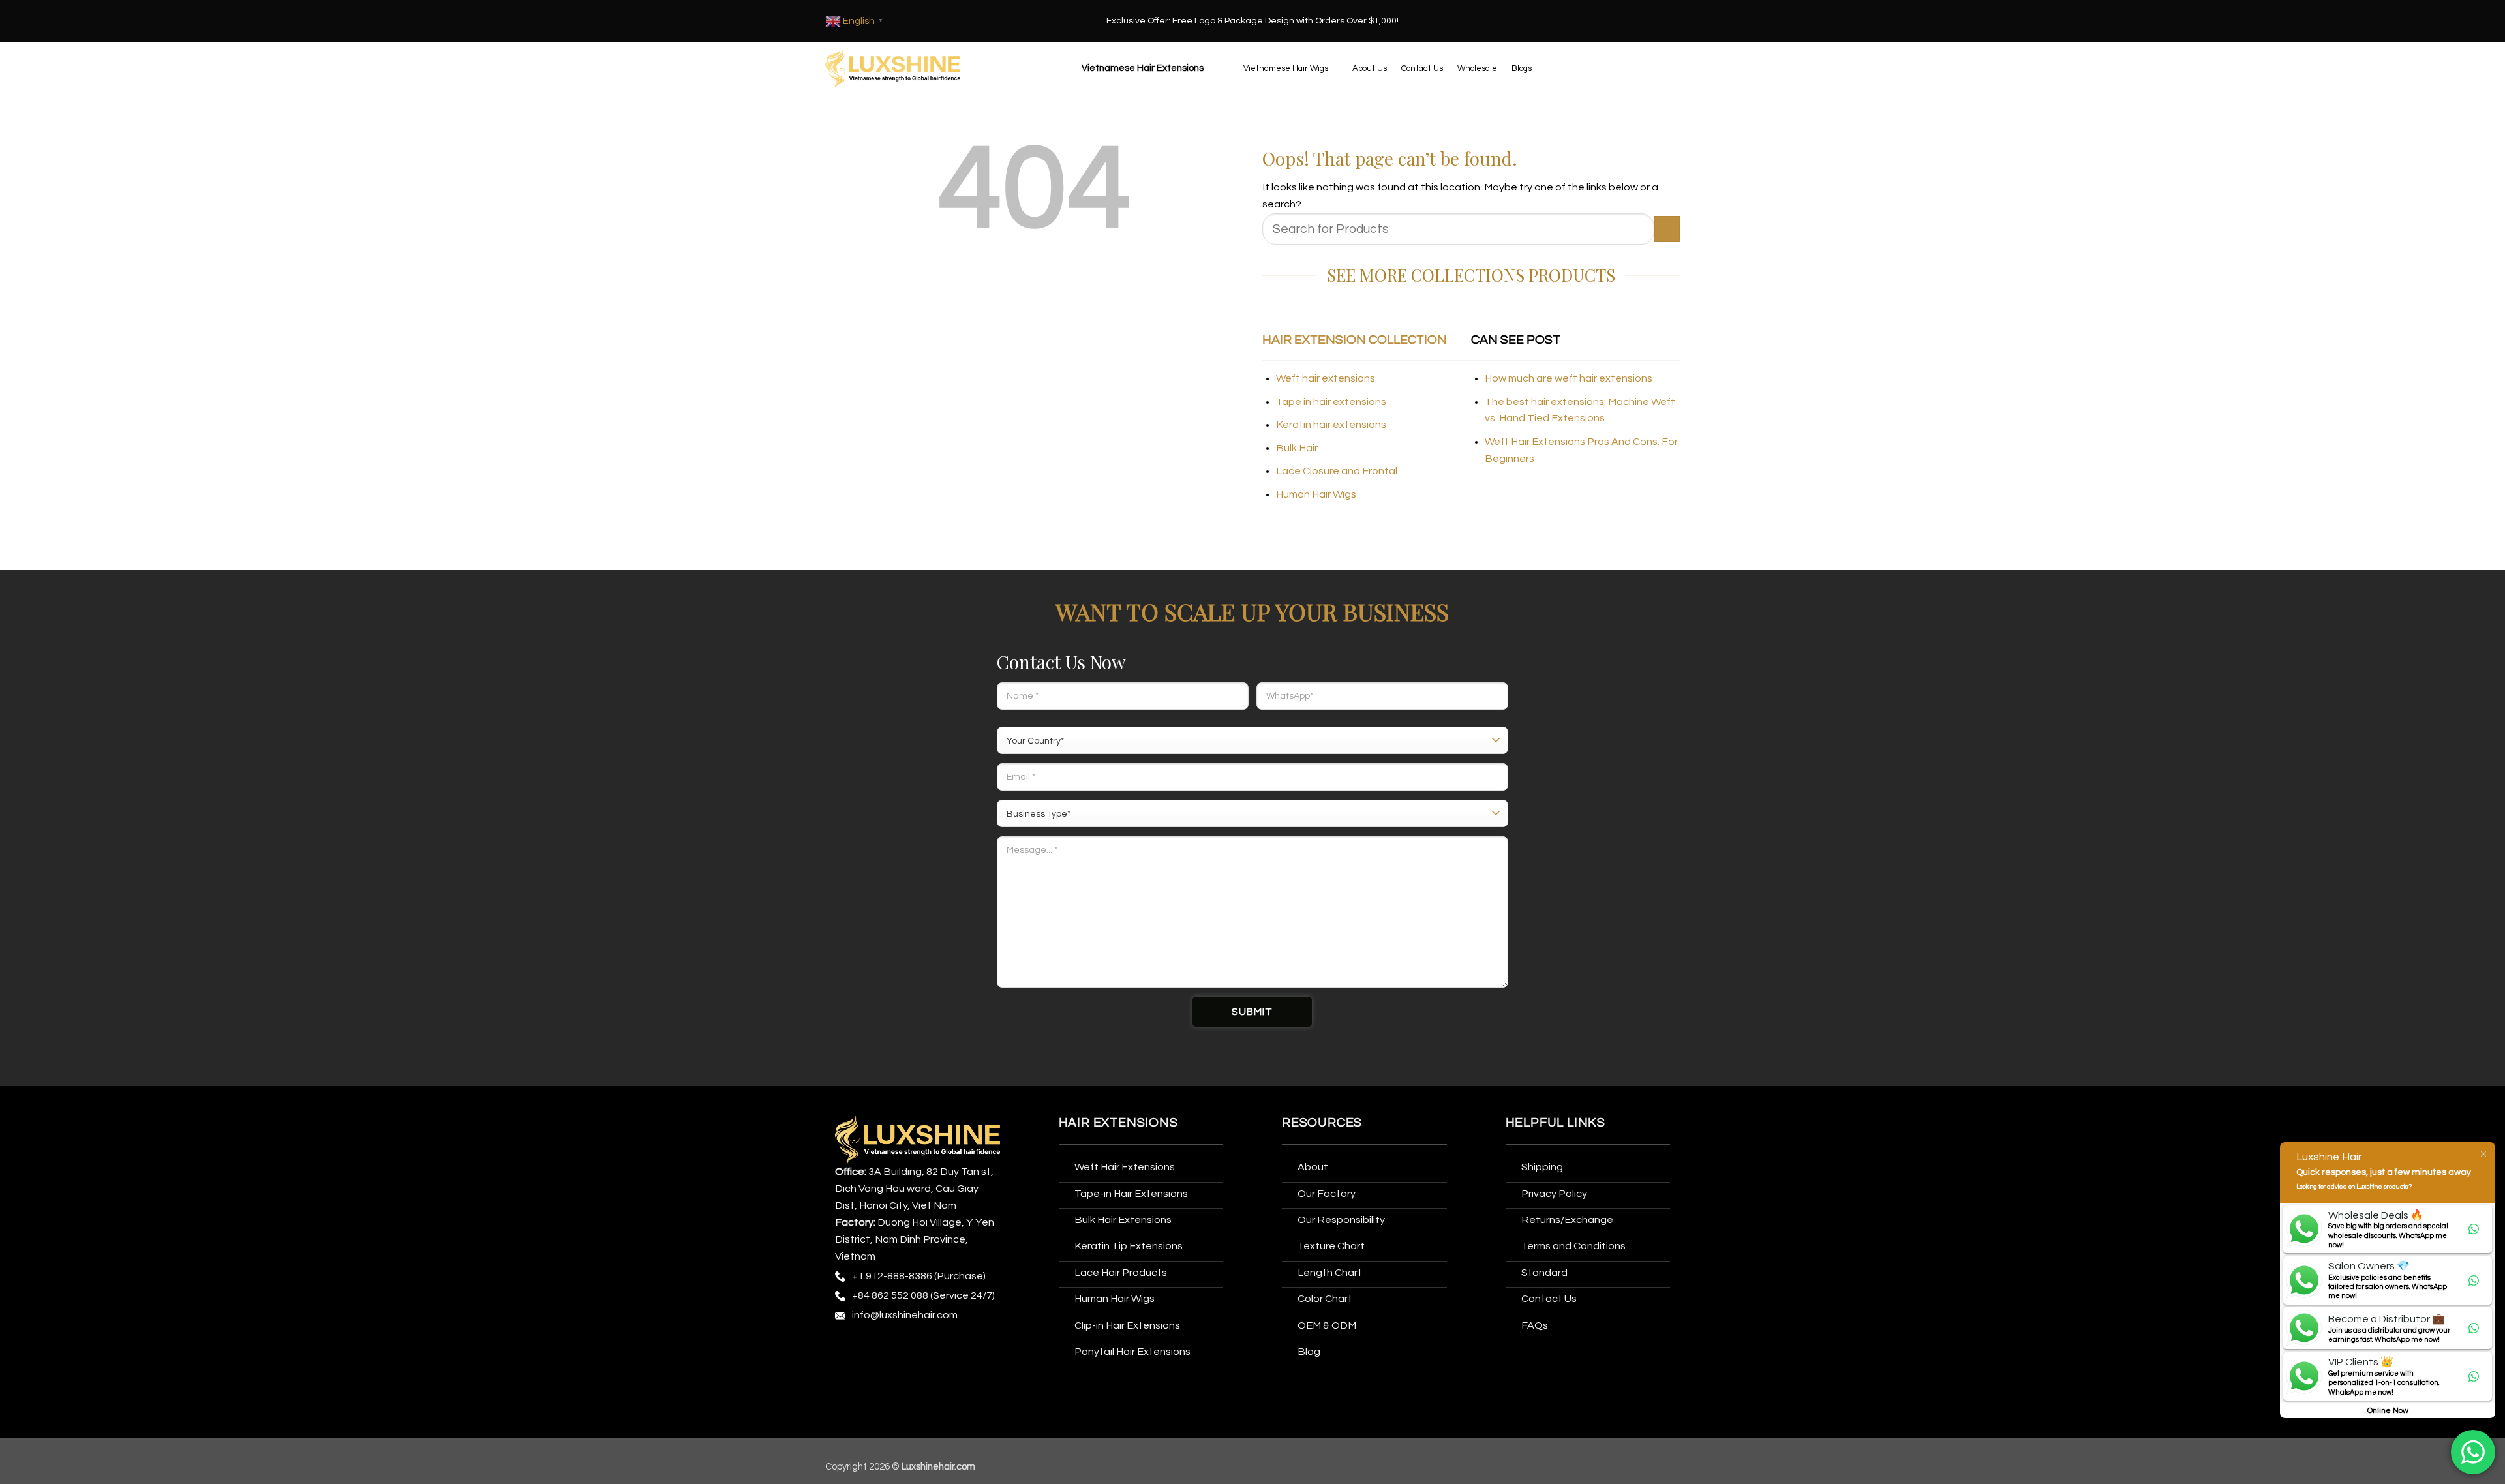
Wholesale (1477, 68)
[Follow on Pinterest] (944, 1349)
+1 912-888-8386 (892, 1276)
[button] (1141, 68)
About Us (1370, 68)
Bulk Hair (1297, 448)
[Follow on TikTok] (896, 1349)
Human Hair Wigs (1316, 494)
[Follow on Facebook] (847, 1349)
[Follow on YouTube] (847, 1375)
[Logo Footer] (918, 1139)
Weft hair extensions (1326, 378)
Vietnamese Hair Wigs (1286, 68)
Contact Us (1422, 68)
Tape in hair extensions (1331, 402)
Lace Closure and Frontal (1337, 471)
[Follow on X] (920, 1349)
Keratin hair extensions (1331, 425)
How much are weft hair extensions (1569, 378)
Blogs (1522, 68)
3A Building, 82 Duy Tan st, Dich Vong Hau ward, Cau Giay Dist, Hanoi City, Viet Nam (914, 1189)
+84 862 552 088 (890, 1295)
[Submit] (1667, 229)
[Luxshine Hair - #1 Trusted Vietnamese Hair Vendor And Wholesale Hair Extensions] (893, 68)
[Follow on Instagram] (871, 1349)
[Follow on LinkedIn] (968, 1349)
